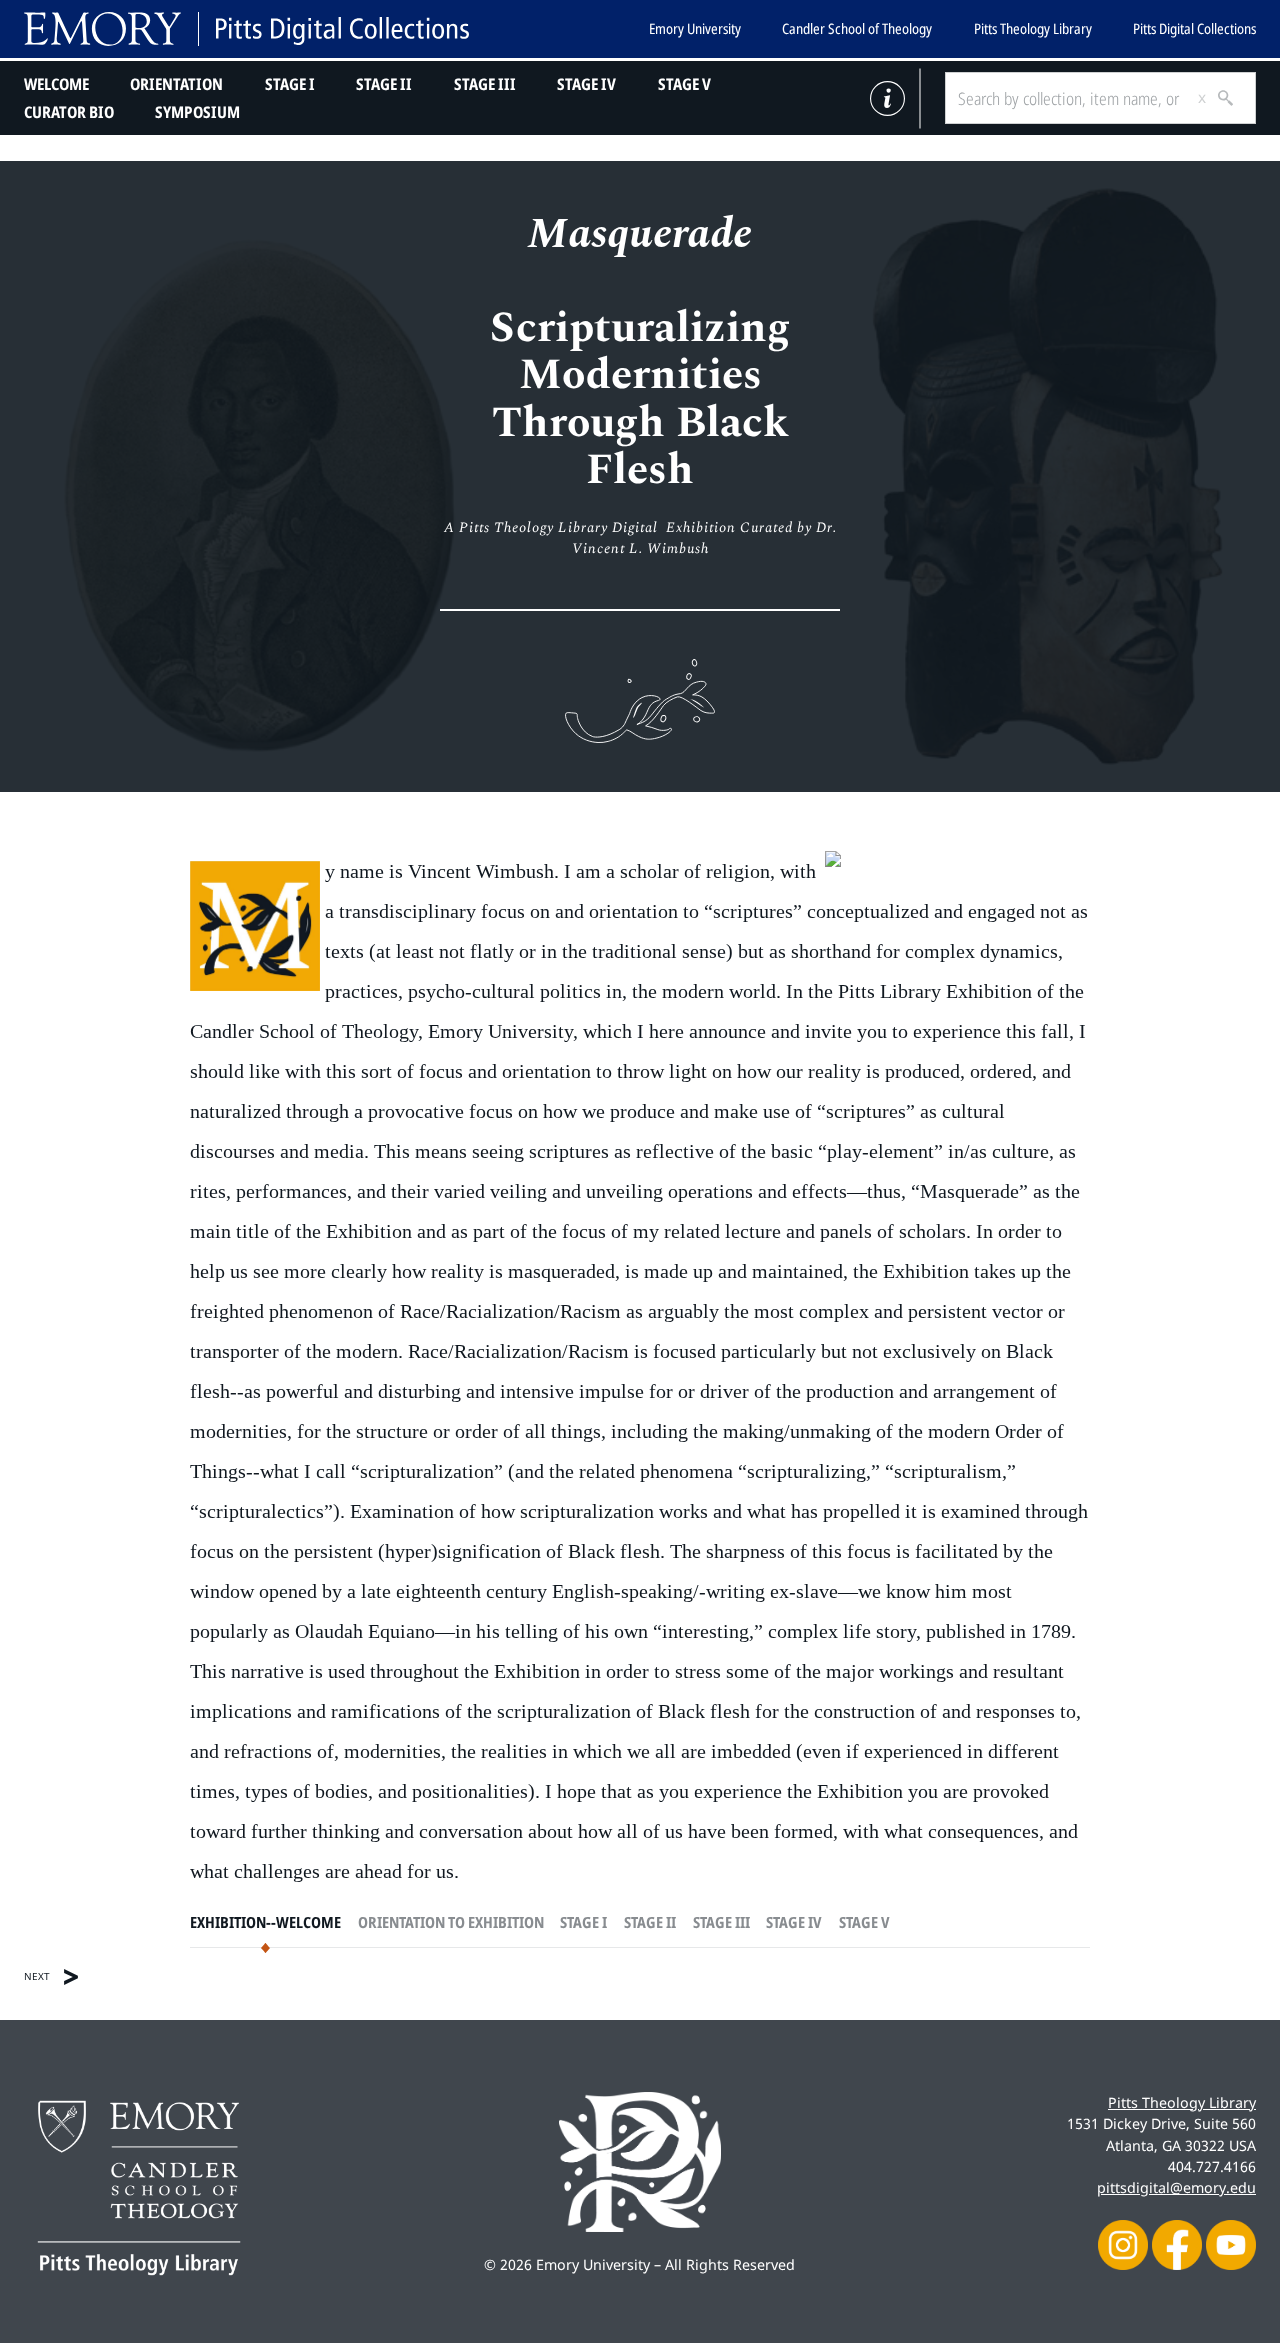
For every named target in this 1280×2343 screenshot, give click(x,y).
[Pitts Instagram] (1123, 2243)
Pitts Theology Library (1033, 28)
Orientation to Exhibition (451, 1922)
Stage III (485, 84)
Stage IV (586, 84)
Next (37, 1976)
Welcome (56, 84)
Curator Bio (69, 112)
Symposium (197, 112)
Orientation (176, 84)
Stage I (290, 84)
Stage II (384, 84)
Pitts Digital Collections (1194, 28)
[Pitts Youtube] (1231, 2243)
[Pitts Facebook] (1177, 2243)
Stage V (684, 84)
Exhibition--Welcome (265, 1922)
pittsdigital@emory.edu (1176, 2187)
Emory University (695, 28)
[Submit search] (1218, 98)
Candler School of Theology (857, 28)
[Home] (246, 29)
